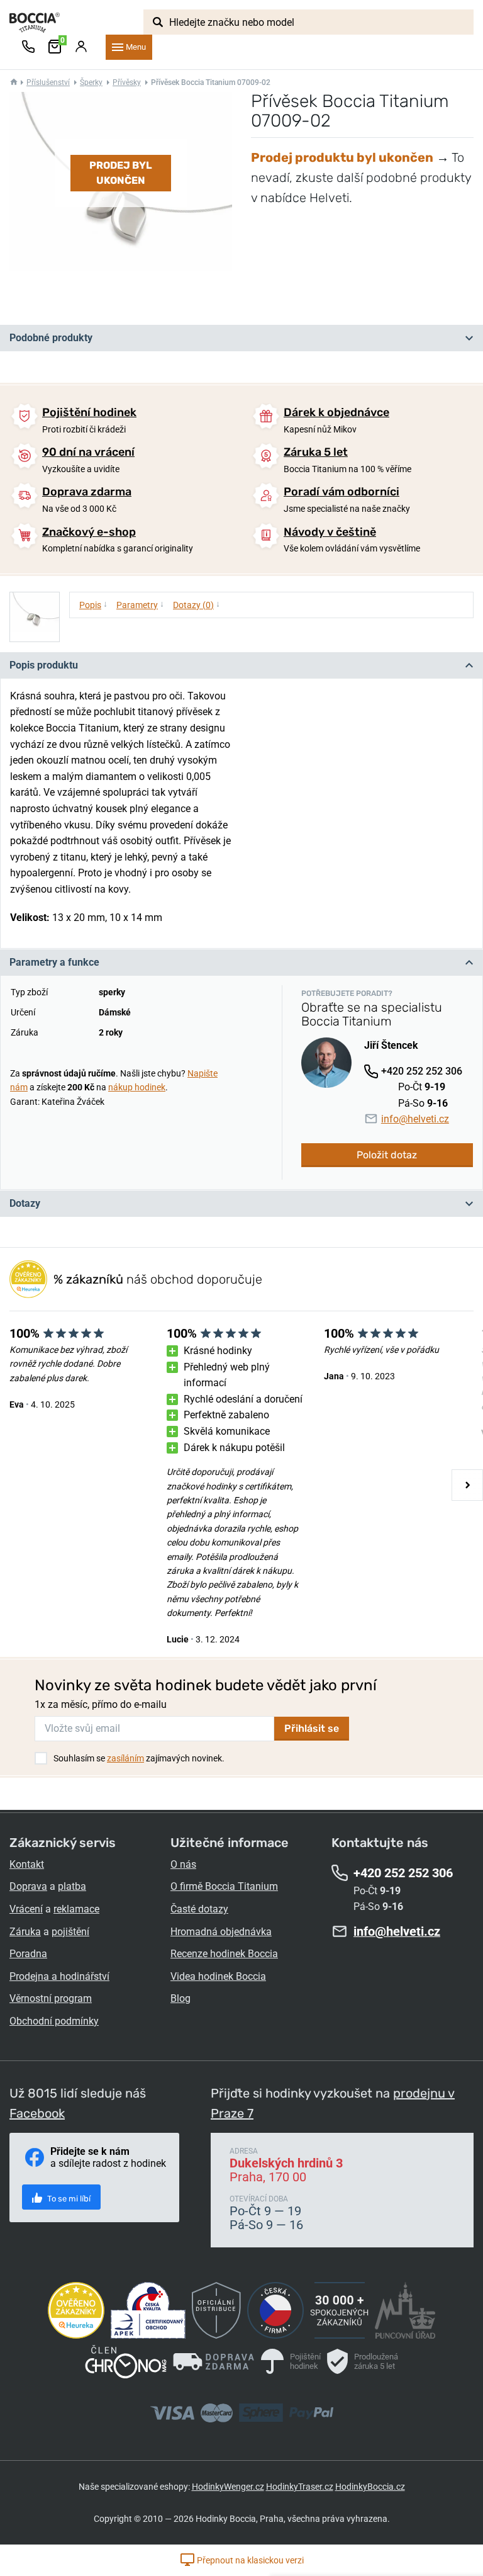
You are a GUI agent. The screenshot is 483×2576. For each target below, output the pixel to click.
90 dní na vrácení (88, 452)
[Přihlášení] (81, 47)
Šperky (91, 82)
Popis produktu (44, 665)
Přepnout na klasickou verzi (249, 2560)
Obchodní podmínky (54, 2021)
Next (467, 1485)
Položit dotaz (387, 1155)
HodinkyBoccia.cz (370, 2487)
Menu (136, 47)
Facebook (37, 2113)
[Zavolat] (28, 47)
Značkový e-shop (89, 532)
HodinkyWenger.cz (228, 2487)
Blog (180, 1998)
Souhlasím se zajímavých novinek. (139, 1758)
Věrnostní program (51, 1998)
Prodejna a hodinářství (59, 1976)
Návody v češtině (330, 532)
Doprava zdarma (87, 492)
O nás (183, 1864)
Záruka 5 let (316, 452)
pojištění (70, 1932)
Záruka (25, 1932)
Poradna (28, 1954)
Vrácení (26, 1909)
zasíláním (125, 1758)
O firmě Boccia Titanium (224, 1886)
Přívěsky (127, 82)
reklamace (76, 1909)
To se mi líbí (68, 2199)
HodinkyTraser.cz (300, 2487)
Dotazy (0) (197, 604)
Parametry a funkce (54, 962)
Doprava (28, 1886)
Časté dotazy (199, 1909)
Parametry (140, 604)
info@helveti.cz (415, 1119)
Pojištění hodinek (89, 412)
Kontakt (27, 1864)
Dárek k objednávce (336, 412)
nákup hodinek (137, 1087)
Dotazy (25, 1203)
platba (72, 1886)
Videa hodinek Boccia (218, 1976)
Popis (93, 604)
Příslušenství (48, 82)
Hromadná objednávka (221, 1932)
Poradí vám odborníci (341, 492)
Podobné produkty (51, 338)
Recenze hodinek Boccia (224, 1954)
